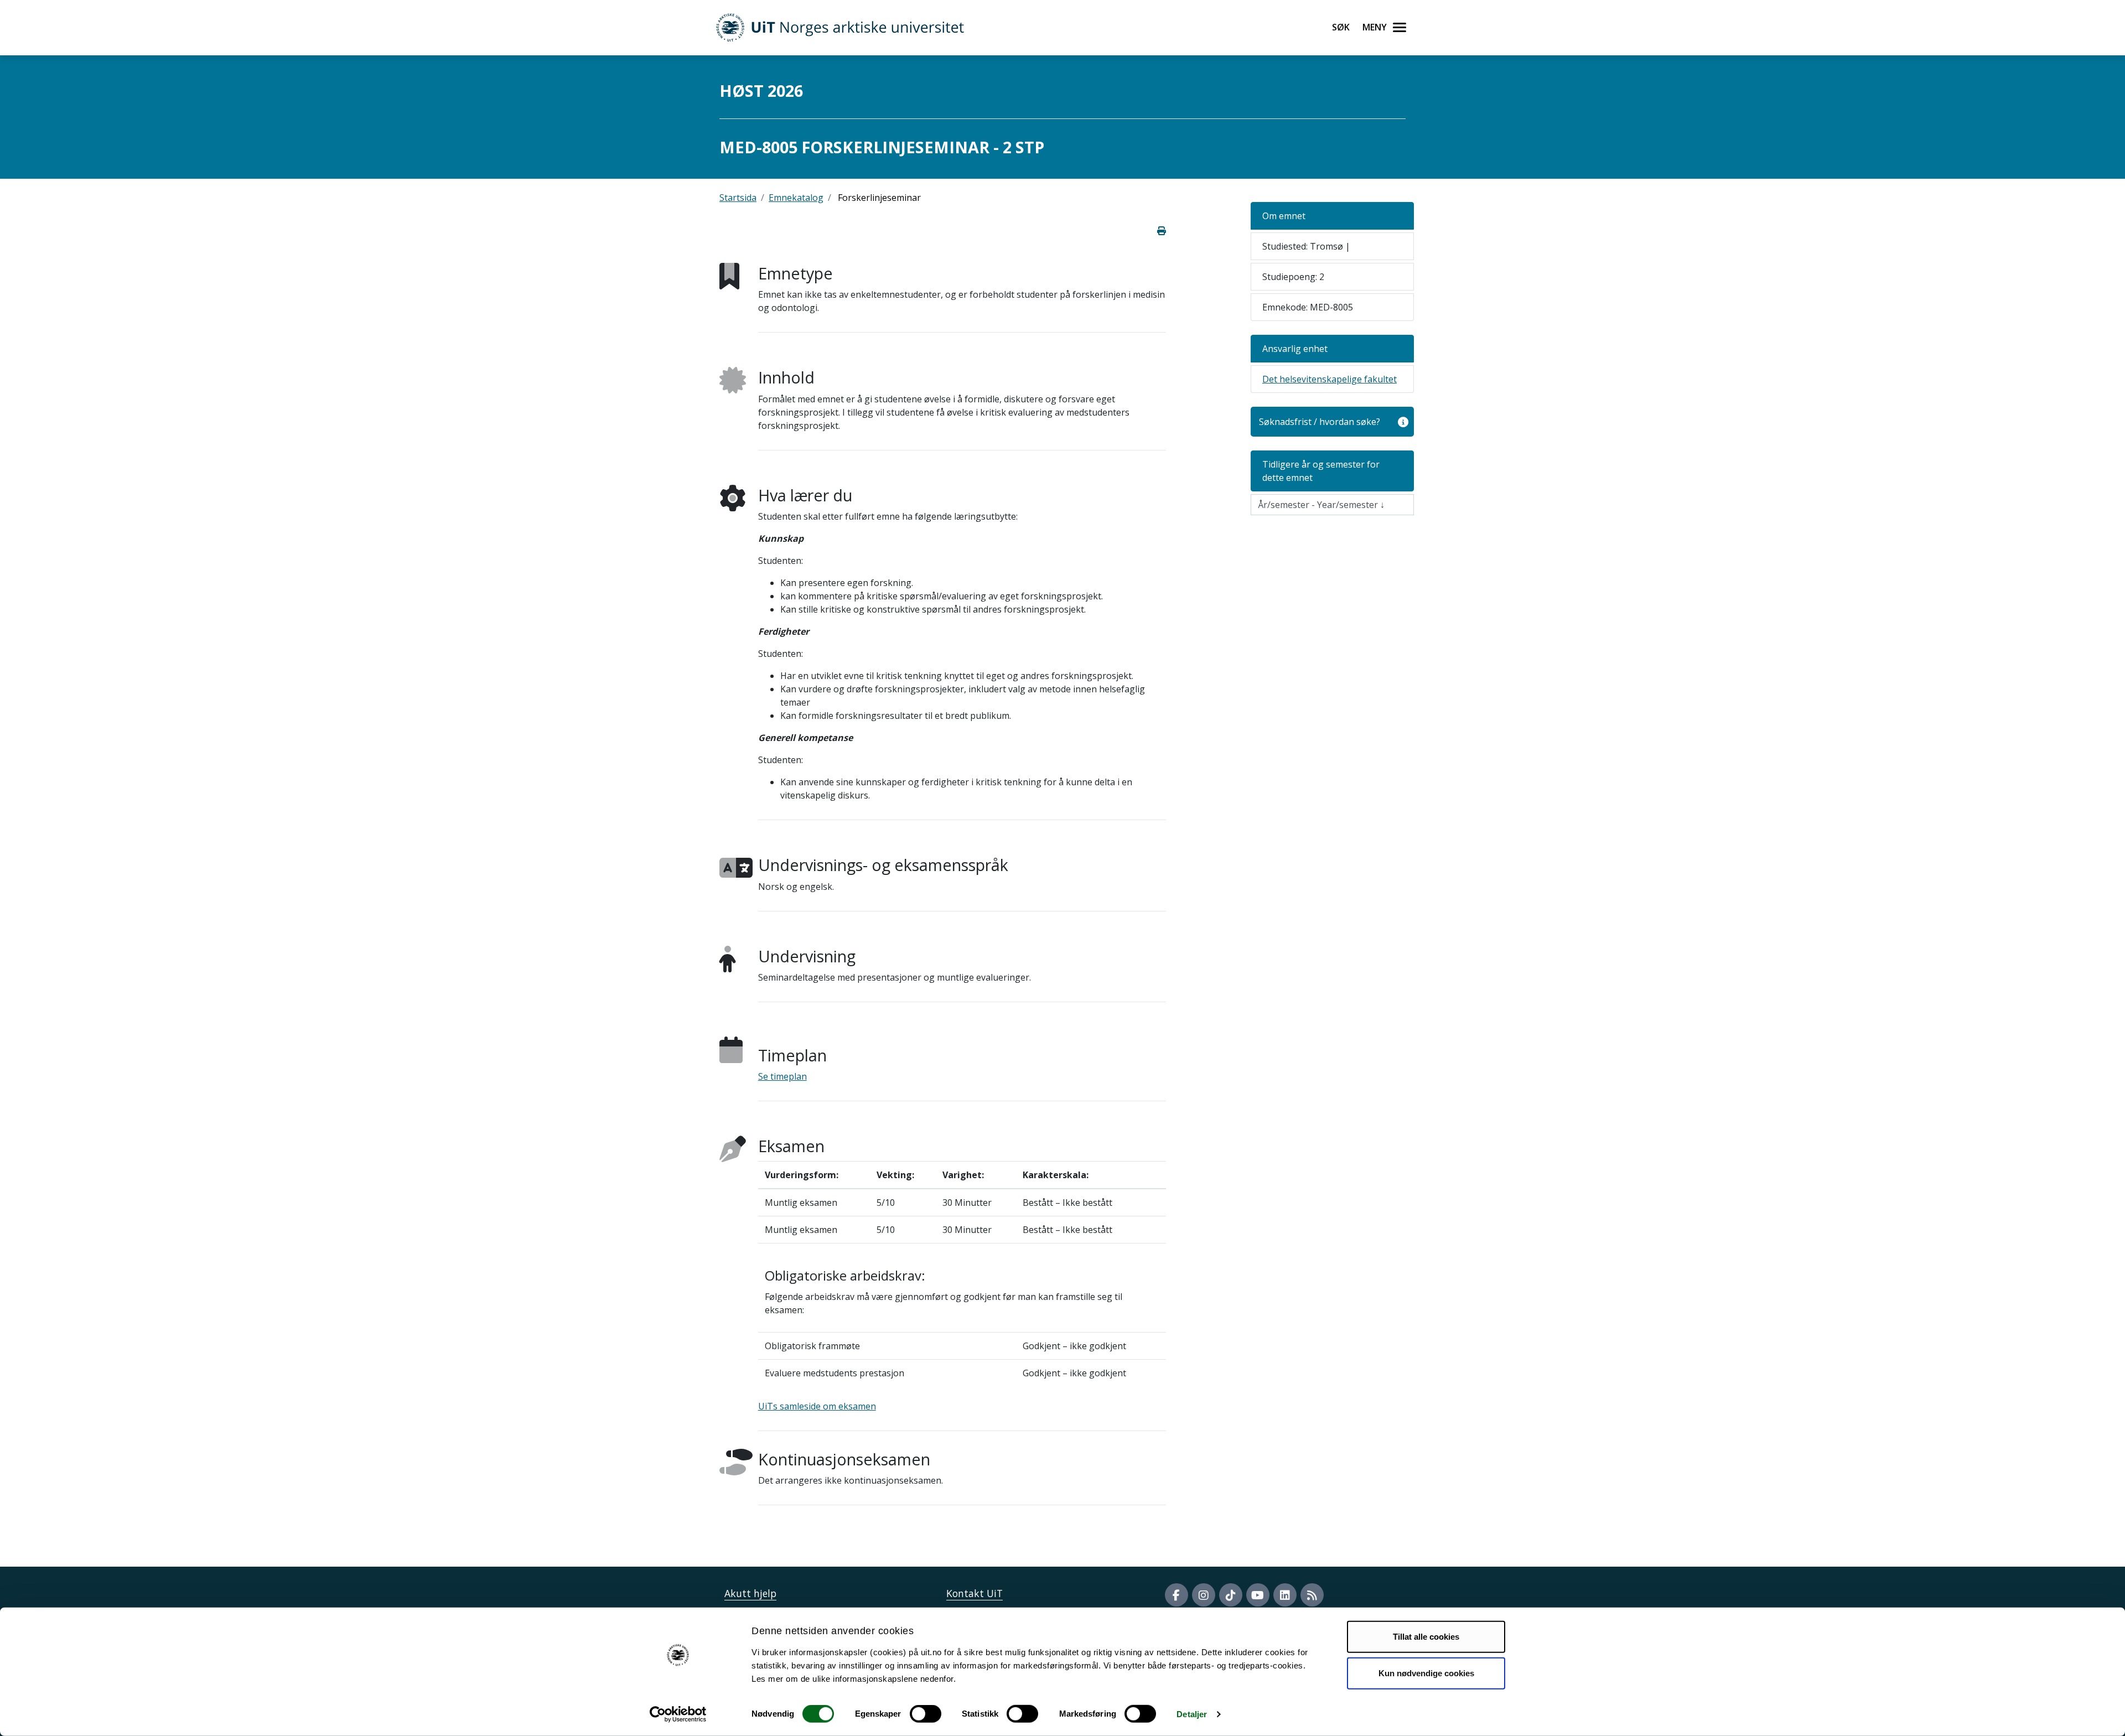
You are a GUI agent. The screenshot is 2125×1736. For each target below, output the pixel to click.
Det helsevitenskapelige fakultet (1330, 379)
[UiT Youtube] (1258, 1595)
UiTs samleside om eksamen (817, 1406)
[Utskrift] (1162, 231)
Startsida (738, 198)
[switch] (926, 1714)
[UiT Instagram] (1204, 1595)
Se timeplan (782, 1076)
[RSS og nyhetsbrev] (1312, 1595)
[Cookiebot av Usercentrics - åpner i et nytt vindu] (678, 1714)
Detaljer (1192, 1714)
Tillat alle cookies (1426, 1637)
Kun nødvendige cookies (1426, 1673)
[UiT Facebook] (1176, 1595)
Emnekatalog (796, 198)
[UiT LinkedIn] (1285, 1595)
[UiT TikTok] (1231, 1595)
